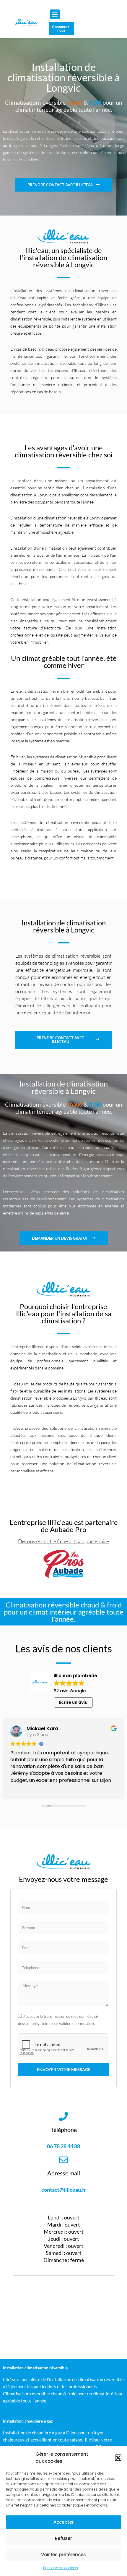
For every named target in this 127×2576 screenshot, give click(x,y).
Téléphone (64, 2130)
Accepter (64, 2522)
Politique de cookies (61, 2568)
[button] (118, 2458)
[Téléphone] (63, 2117)
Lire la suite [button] (22, 1789)
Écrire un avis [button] (73, 1702)
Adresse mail (64, 2173)
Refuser (63, 2538)
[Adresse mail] (63, 2160)
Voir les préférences (63, 2555)
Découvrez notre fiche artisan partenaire (63, 1541)
